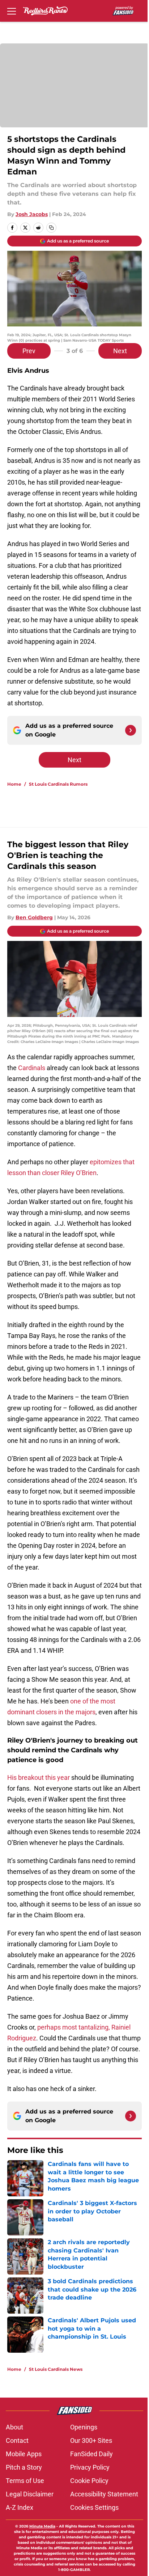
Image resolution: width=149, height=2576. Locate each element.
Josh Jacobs (32, 214)
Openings (84, 2427)
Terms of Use (25, 2481)
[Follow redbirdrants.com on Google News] (131, 730)
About (14, 2427)
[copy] (51, 228)
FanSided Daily (91, 2454)
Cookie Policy (89, 2481)
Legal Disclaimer (30, 2494)
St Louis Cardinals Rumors (58, 784)
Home (14, 784)
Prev (29, 351)
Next (120, 351)
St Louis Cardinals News (56, 2369)
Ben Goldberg (34, 917)
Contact (17, 2440)
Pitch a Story (24, 2467)
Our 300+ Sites (91, 2440)
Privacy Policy (90, 2467)
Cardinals (32, 1068)
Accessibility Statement (104, 2494)
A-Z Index (20, 2507)
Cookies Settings (94, 2507)
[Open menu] (12, 11)
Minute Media (42, 2526)
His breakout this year (39, 1777)
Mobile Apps (24, 2454)
